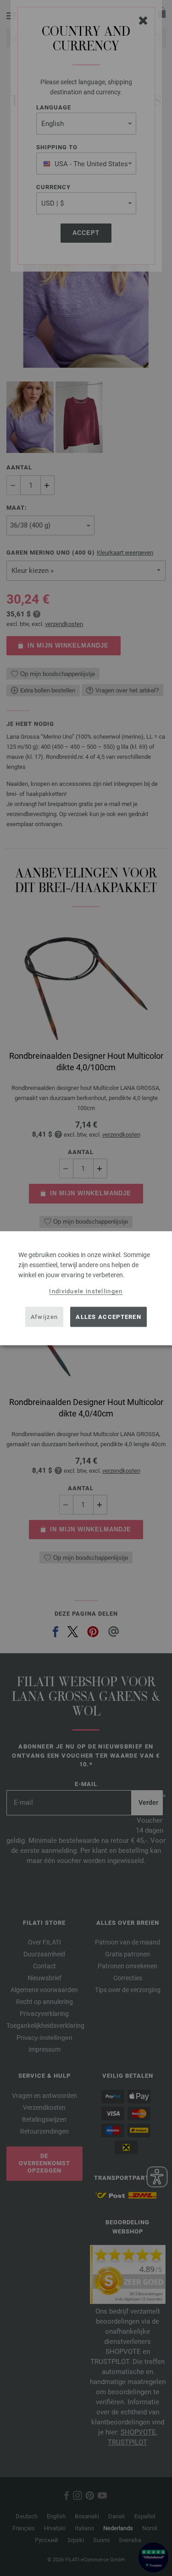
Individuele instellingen (86, 1291)
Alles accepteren (108, 1317)
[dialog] (86, 1288)
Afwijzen (44, 1317)
